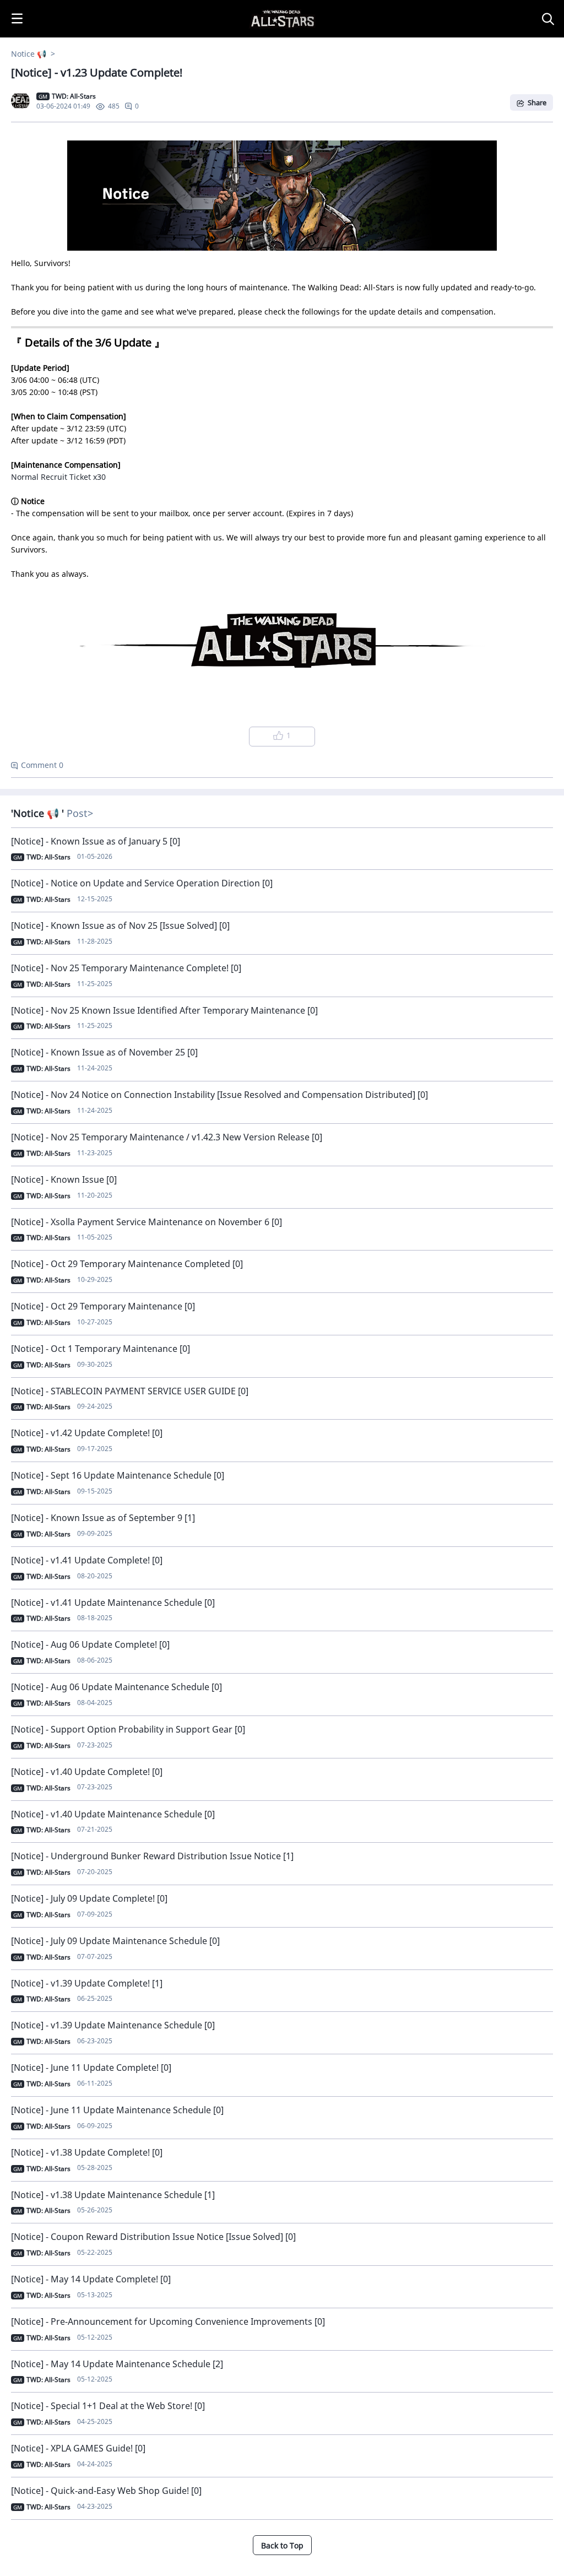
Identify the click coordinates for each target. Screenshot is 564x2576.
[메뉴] (17, 19)
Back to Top (282, 2545)
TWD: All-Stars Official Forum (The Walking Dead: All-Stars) (253, 6)
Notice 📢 (30, 54)
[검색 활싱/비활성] (550, 19)
